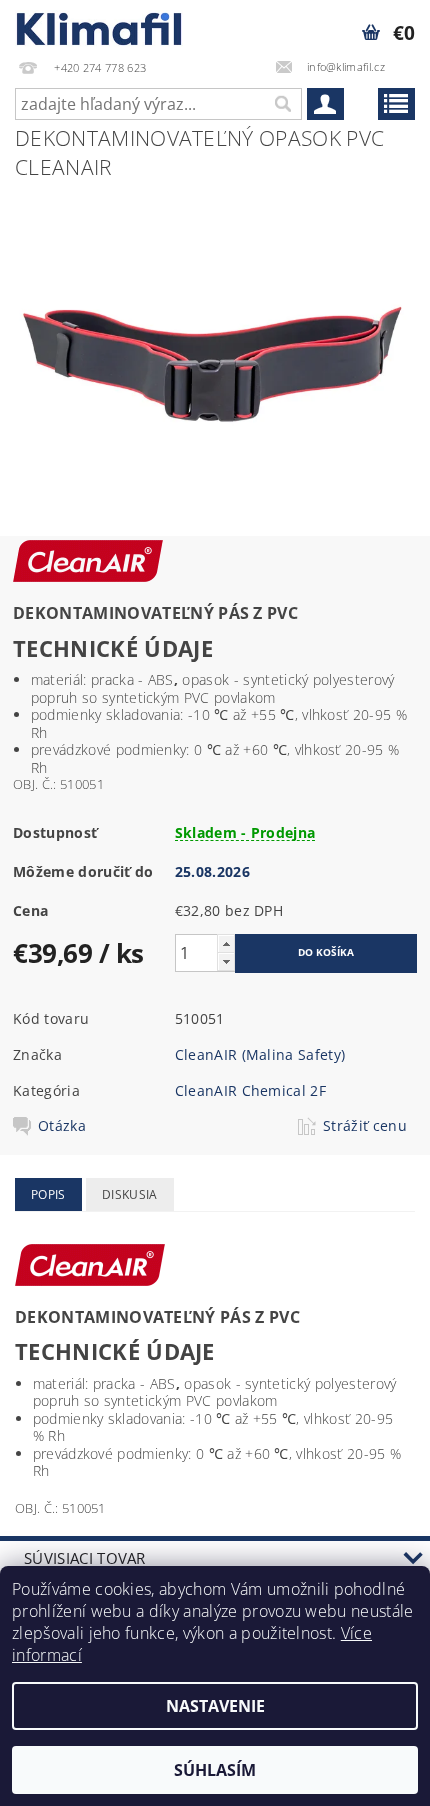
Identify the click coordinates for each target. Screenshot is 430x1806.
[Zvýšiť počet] (226, 943)
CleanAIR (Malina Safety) (260, 1054)
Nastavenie (215, 1706)
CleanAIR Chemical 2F (250, 1090)
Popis (48, 1194)
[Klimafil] (100, 26)
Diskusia (130, 1194)
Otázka (62, 1126)
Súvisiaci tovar (85, 1558)
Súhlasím (215, 1770)
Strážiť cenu (365, 1126)
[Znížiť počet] (226, 961)
